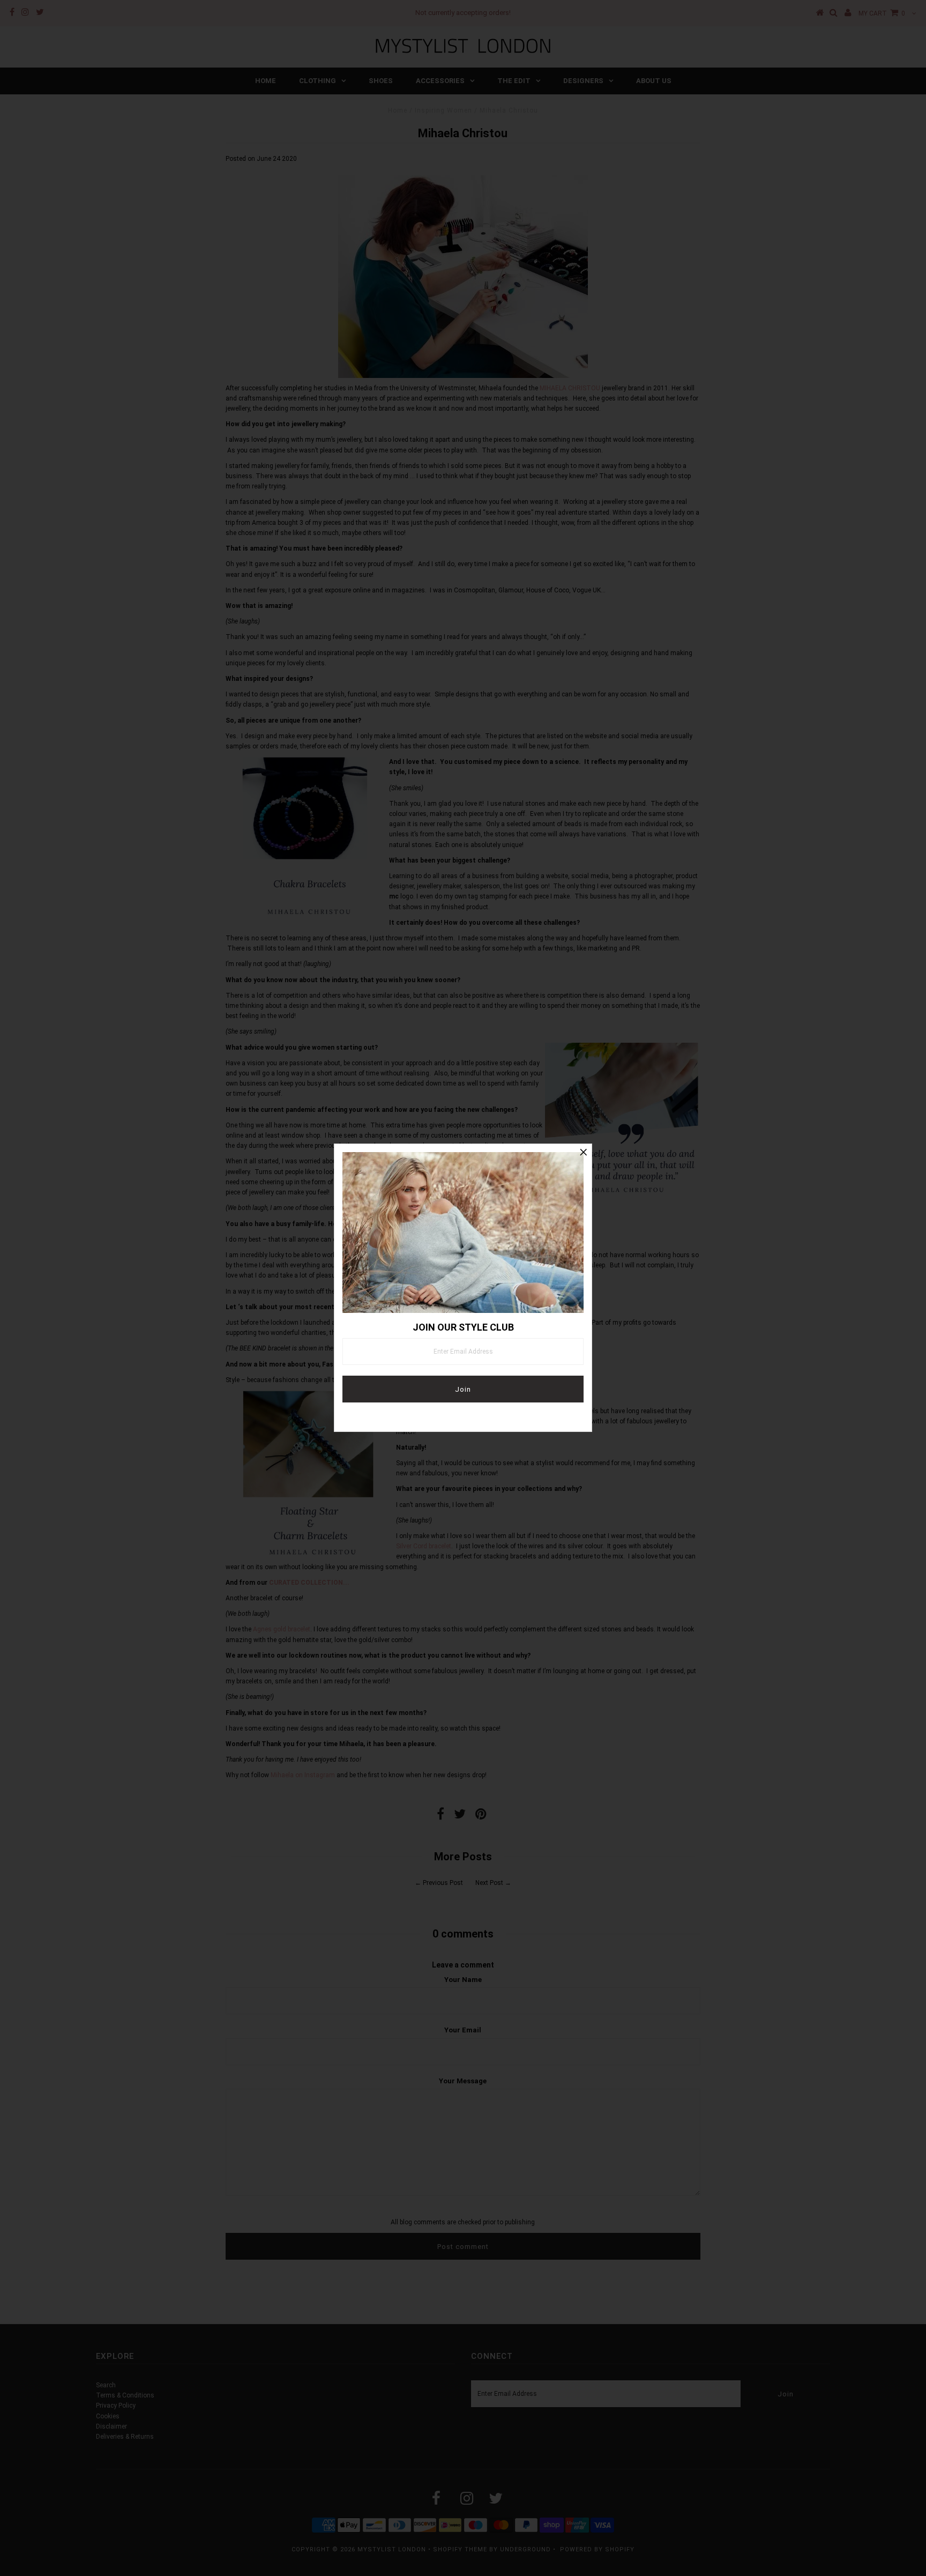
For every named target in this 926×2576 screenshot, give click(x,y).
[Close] (584, 1152)
